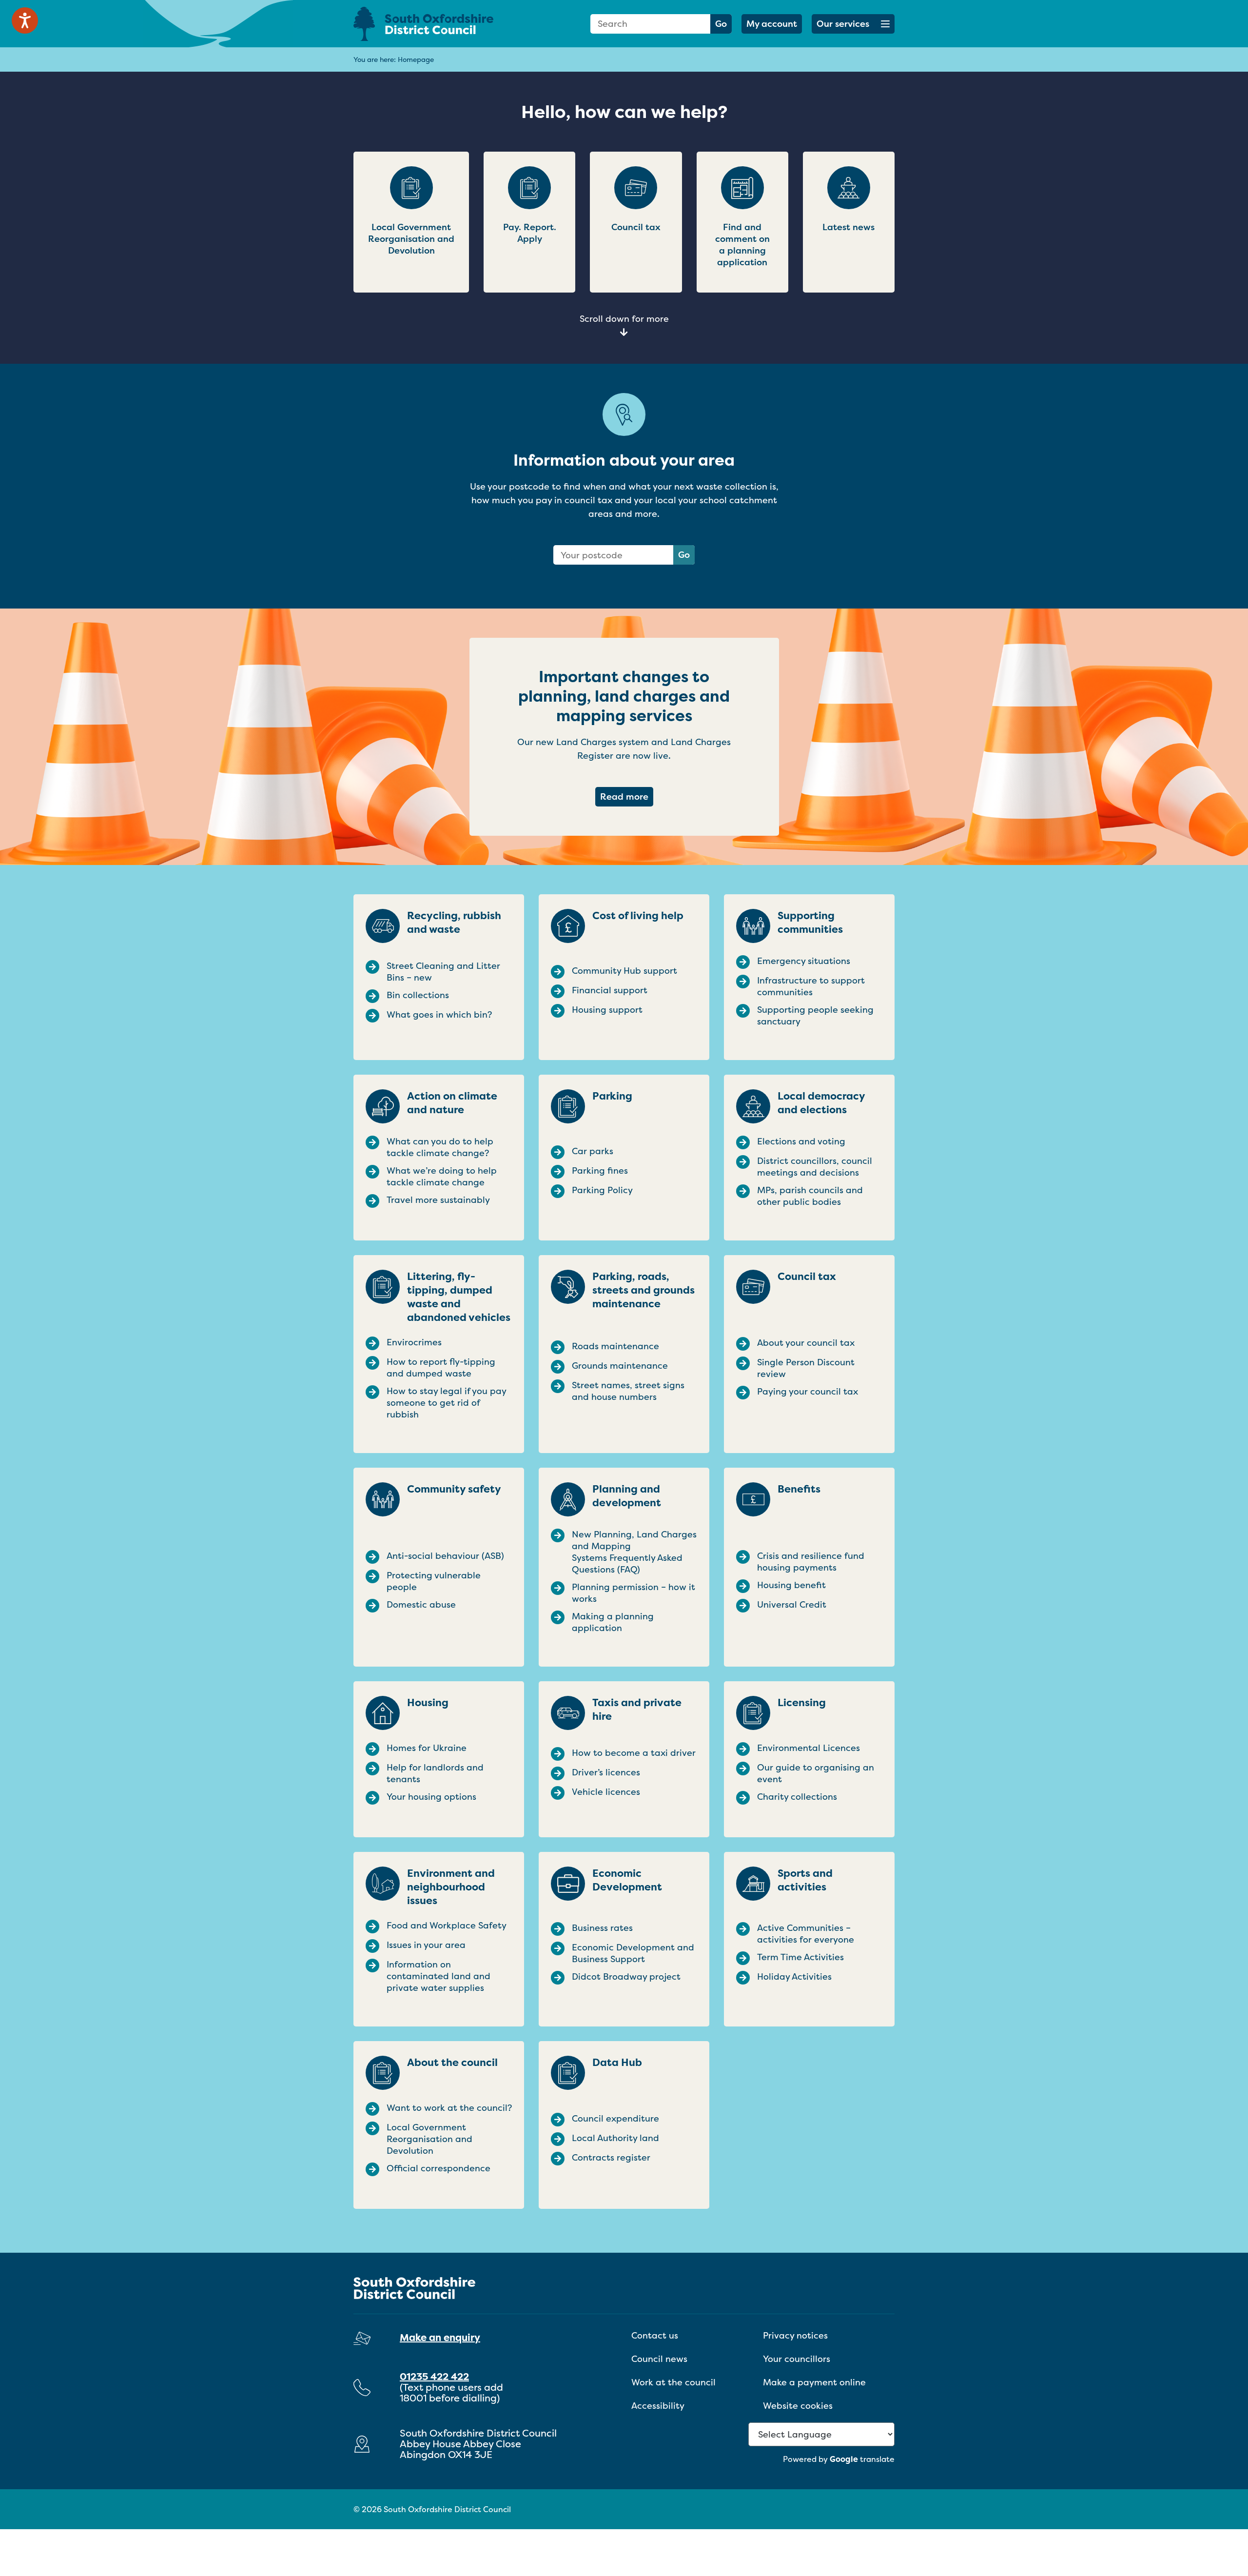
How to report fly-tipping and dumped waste (441, 1368)
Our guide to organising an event (816, 1773)
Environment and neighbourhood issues (451, 1887)
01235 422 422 (434, 2376)
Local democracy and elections (821, 1103)
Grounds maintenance (620, 1366)
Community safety (454, 1489)
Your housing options (431, 1797)
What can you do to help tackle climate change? (440, 1147)
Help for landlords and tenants (435, 1773)
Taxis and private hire (637, 1710)
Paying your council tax (808, 1392)
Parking (612, 1096)
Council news (659, 2359)
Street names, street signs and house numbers (628, 1391)
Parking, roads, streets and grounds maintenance (643, 1290)
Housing (428, 1703)
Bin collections (418, 995)
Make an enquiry (440, 2337)
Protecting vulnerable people (434, 1581)
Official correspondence (439, 2168)
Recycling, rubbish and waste (454, 923)
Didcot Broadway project (626, 1977)
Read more (627, 796)
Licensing (802, 1703)
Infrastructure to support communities (811, 986)
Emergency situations (804, 961)
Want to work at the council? (449, 2108)
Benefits (799, 1489)
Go (721, 24)
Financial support (610, 990)
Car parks (593, 1151)
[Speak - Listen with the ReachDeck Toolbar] (25, 20)
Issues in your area (426, 1945)
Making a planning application (613, 1622)
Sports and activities (805, 1880)
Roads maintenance (615, 1346)
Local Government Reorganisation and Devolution (429, 2139)
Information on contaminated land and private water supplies (439, 1976)
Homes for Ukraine (427, 1748)
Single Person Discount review (806, 1368)
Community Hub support (624, 971)
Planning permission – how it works (634, 1593)
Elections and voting (801, 1141)
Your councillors (797, 2359)
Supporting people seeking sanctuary (815, 1016)
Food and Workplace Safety (447, 1926)
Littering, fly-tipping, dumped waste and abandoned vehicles (459, 1297)
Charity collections (797, 1797)
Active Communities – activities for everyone (806, 1934)
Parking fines (600, 1171)
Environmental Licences (809, 1748)
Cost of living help (638, 916)
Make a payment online (814, 2382)
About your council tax (806, 1343)
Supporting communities (810, 923)
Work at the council (673, 2382)
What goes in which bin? (439, 1015)
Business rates (602, 1928)
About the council (452, 2063)
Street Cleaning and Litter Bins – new (443, 972)
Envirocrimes (414, 1342)
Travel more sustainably (438, 1200)
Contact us (655, 2335)
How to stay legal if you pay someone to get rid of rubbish (446, 1403)
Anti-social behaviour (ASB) (445, 1556)
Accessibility (658, 2406)
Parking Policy (602, 1190)
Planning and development (627, 1496)
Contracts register (611, 2158)
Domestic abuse (421, 1605)
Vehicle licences (606, 1792)
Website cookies (798, 2406)
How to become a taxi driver (634, 1753)
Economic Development (627, 1880)
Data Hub (617, 2063)
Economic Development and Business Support (633, 1953)
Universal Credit (792, 1605)
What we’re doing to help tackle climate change (442, 1177)
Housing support (607, 1010)
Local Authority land (615, 2138)
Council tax (807, 1277)
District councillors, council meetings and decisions (815, 1167)
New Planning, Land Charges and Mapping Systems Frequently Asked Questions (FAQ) (634, 1552)
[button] (853, 24)
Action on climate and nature (452, 1103)
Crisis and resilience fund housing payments (811, 1562)
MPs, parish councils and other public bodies (810, 1196)
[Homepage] (439, 24)
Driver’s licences (606, 1772)
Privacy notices (795, 2335)
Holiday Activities (794, 1977)
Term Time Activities (800, 1957)
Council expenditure (615, 2119)
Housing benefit (791, 1585)
